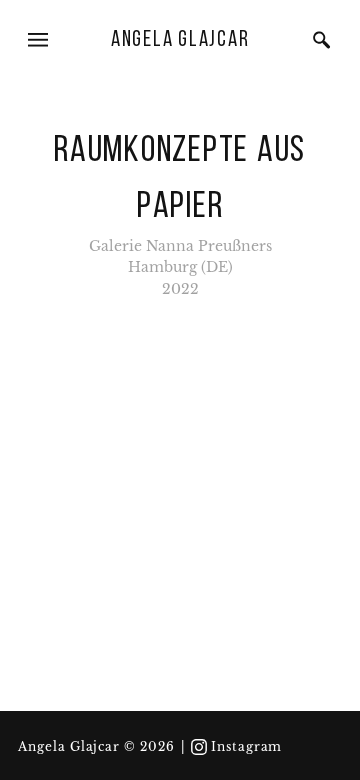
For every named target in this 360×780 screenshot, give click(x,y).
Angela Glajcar (180, 40)
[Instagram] (199, 747)
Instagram (247, 747)
